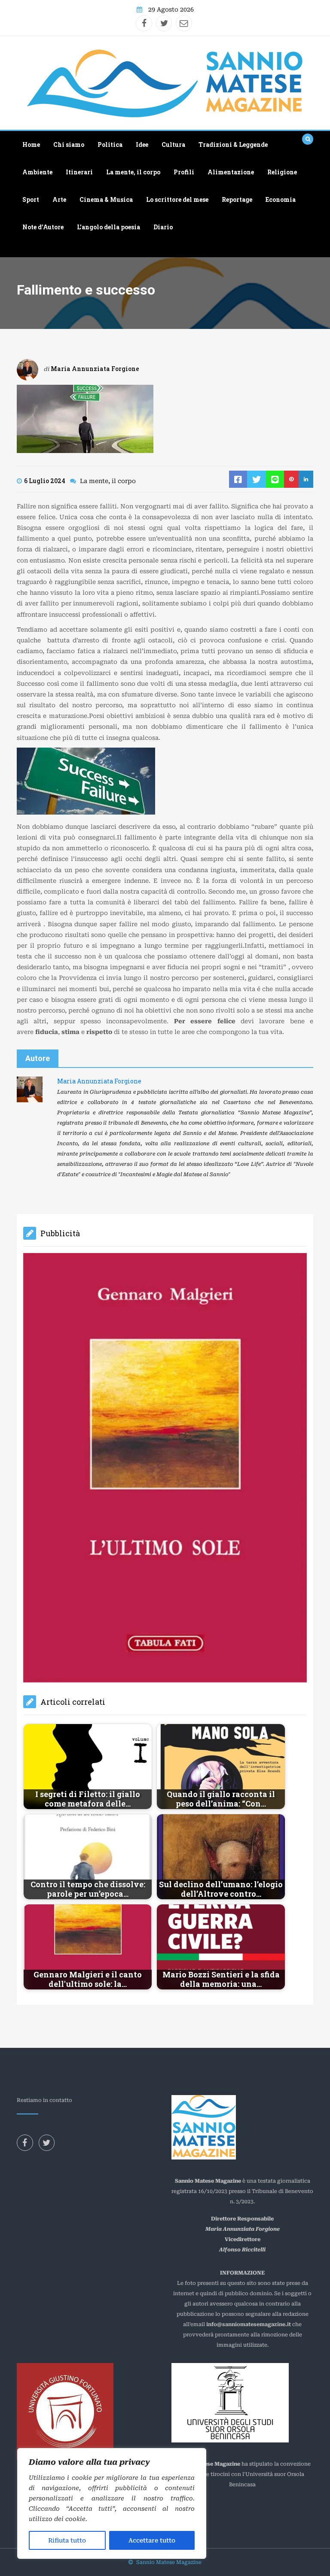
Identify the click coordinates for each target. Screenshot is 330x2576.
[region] (112, 2503)
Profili (184, 172)
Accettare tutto (152, 2540)
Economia (281, 199)
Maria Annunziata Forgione (95, 369)
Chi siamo (69, 144)
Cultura (173, 144)
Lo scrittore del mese (177, 199)
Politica (110, 144)
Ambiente (37, 172)
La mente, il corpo (133, 172)
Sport (31, 199)
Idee (142, 144)
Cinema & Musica (106, 199)
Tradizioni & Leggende (233, 144)
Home (31, 144)
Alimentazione (231, 172)
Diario (163, 227)
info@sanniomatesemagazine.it (249, 2082)
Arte (59, 199)
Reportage (237, 199)
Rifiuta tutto (67, 2540)
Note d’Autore (43, 227)
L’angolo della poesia (108, 227)
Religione (282, 172)
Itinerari (79, 172)
